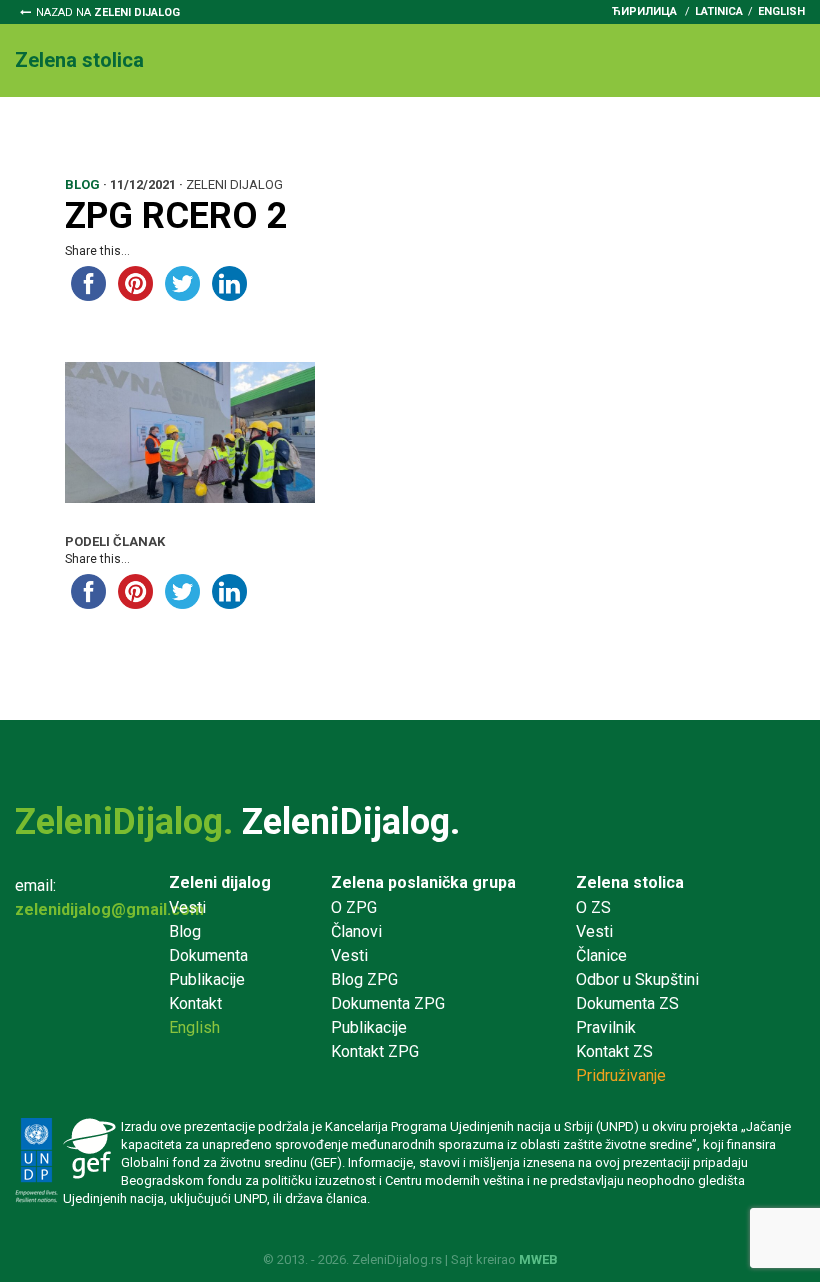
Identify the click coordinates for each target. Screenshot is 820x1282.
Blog (185, 931)
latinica (719, 11)
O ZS (593, 907)
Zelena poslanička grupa (423, 882)
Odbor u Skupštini (316, 131)
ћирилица (644, 11)
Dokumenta (453, 131)
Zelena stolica (630, 882)
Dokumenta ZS (627, 1003)
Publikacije (207, 979)
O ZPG (354, 907)
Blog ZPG (364, 979)
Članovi (356, 931)
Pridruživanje (669, 131)
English (781, 11)
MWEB (538, 1259)
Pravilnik (558, 131)
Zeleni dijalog (220, 882)
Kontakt (58, 155)
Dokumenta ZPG (388, 1003)
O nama (43, 131)
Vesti (119, 131)
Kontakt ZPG (375, 1051)
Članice (194, 131)
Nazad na (108, 12)
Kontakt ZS (614, 1051)
